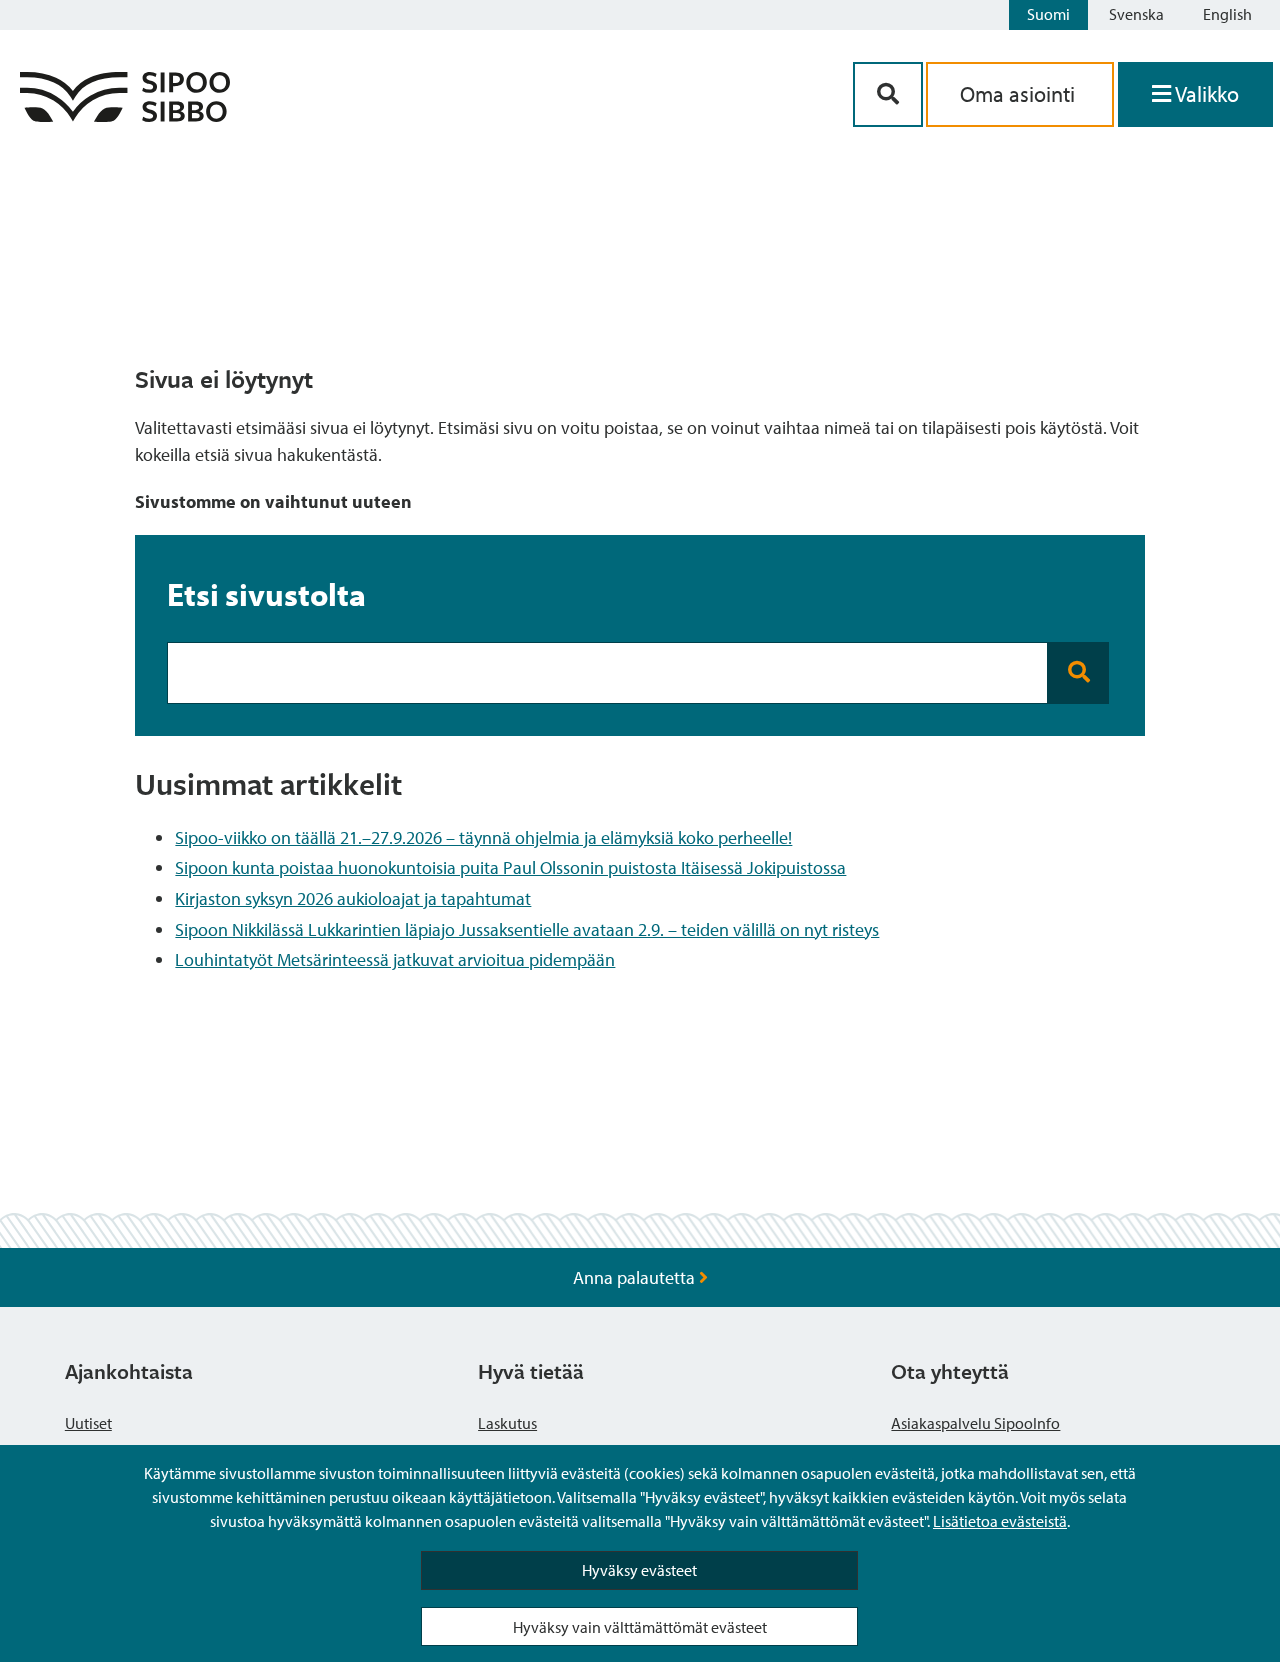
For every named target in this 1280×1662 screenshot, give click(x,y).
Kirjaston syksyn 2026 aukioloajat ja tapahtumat (353, 898)
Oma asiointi (1020, 94)
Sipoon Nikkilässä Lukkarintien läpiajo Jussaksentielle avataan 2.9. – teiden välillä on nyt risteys (527, 929)
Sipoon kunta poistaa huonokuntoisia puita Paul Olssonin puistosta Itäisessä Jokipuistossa (510, 867)
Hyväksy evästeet (639, 1570)
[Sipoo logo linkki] (125, 115)
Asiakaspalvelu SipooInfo (975, 1423)
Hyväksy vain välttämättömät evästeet (640, 1627)
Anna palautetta (636, 1277)
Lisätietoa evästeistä (1000, 1521)
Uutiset (88, 1423)
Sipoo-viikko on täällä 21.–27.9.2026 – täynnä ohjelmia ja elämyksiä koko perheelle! (483, 837)
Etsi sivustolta (266, 594)
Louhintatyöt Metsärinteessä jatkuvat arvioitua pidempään (395, 959)
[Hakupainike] (888, 94)
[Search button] (1078, 673)
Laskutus (507, 1423)
